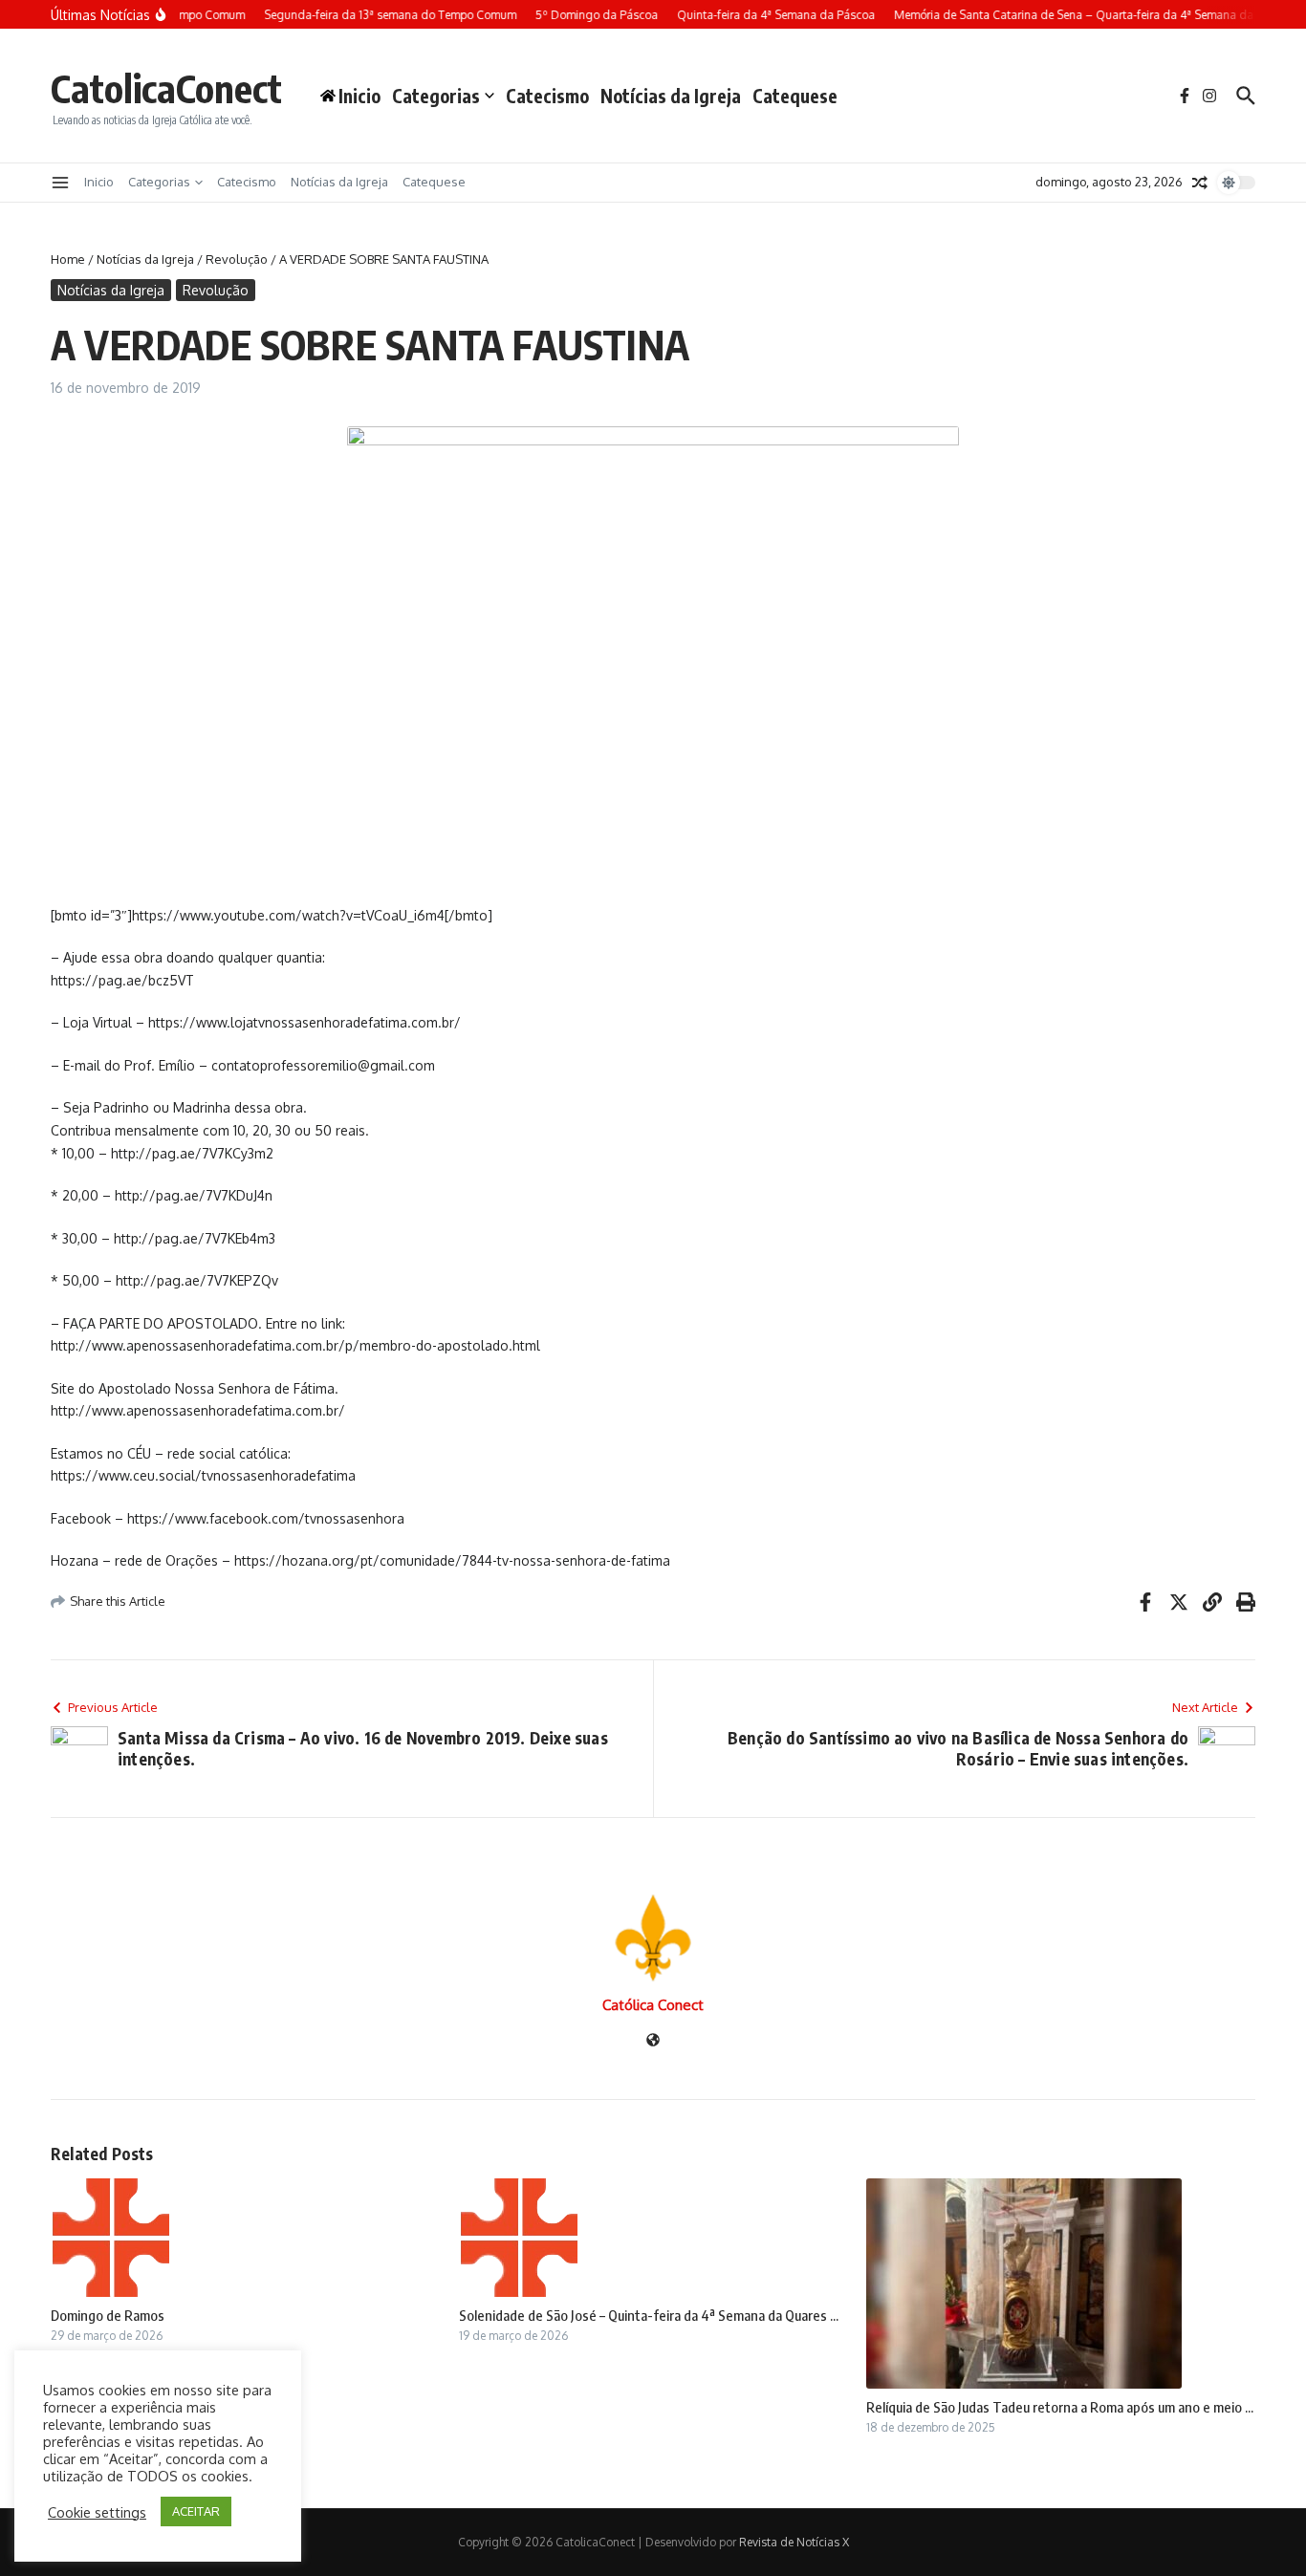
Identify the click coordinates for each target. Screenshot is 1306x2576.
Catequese (795, 96)
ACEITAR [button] (196, 2511)
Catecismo (547, 96)
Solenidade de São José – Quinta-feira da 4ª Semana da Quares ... (649, 2315)
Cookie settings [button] (97, 2512)
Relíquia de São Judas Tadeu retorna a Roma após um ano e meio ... (1060, 2407)
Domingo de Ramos (108, 2315)
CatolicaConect (166, 88)
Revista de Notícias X (794, 2542)
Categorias (436, 96)
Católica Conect (653, 2005)
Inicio (99, 182)
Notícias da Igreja (671, 96)
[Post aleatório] (1200, 183)
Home (68, 259)
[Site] (653, 2041)
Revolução (237, 259)
